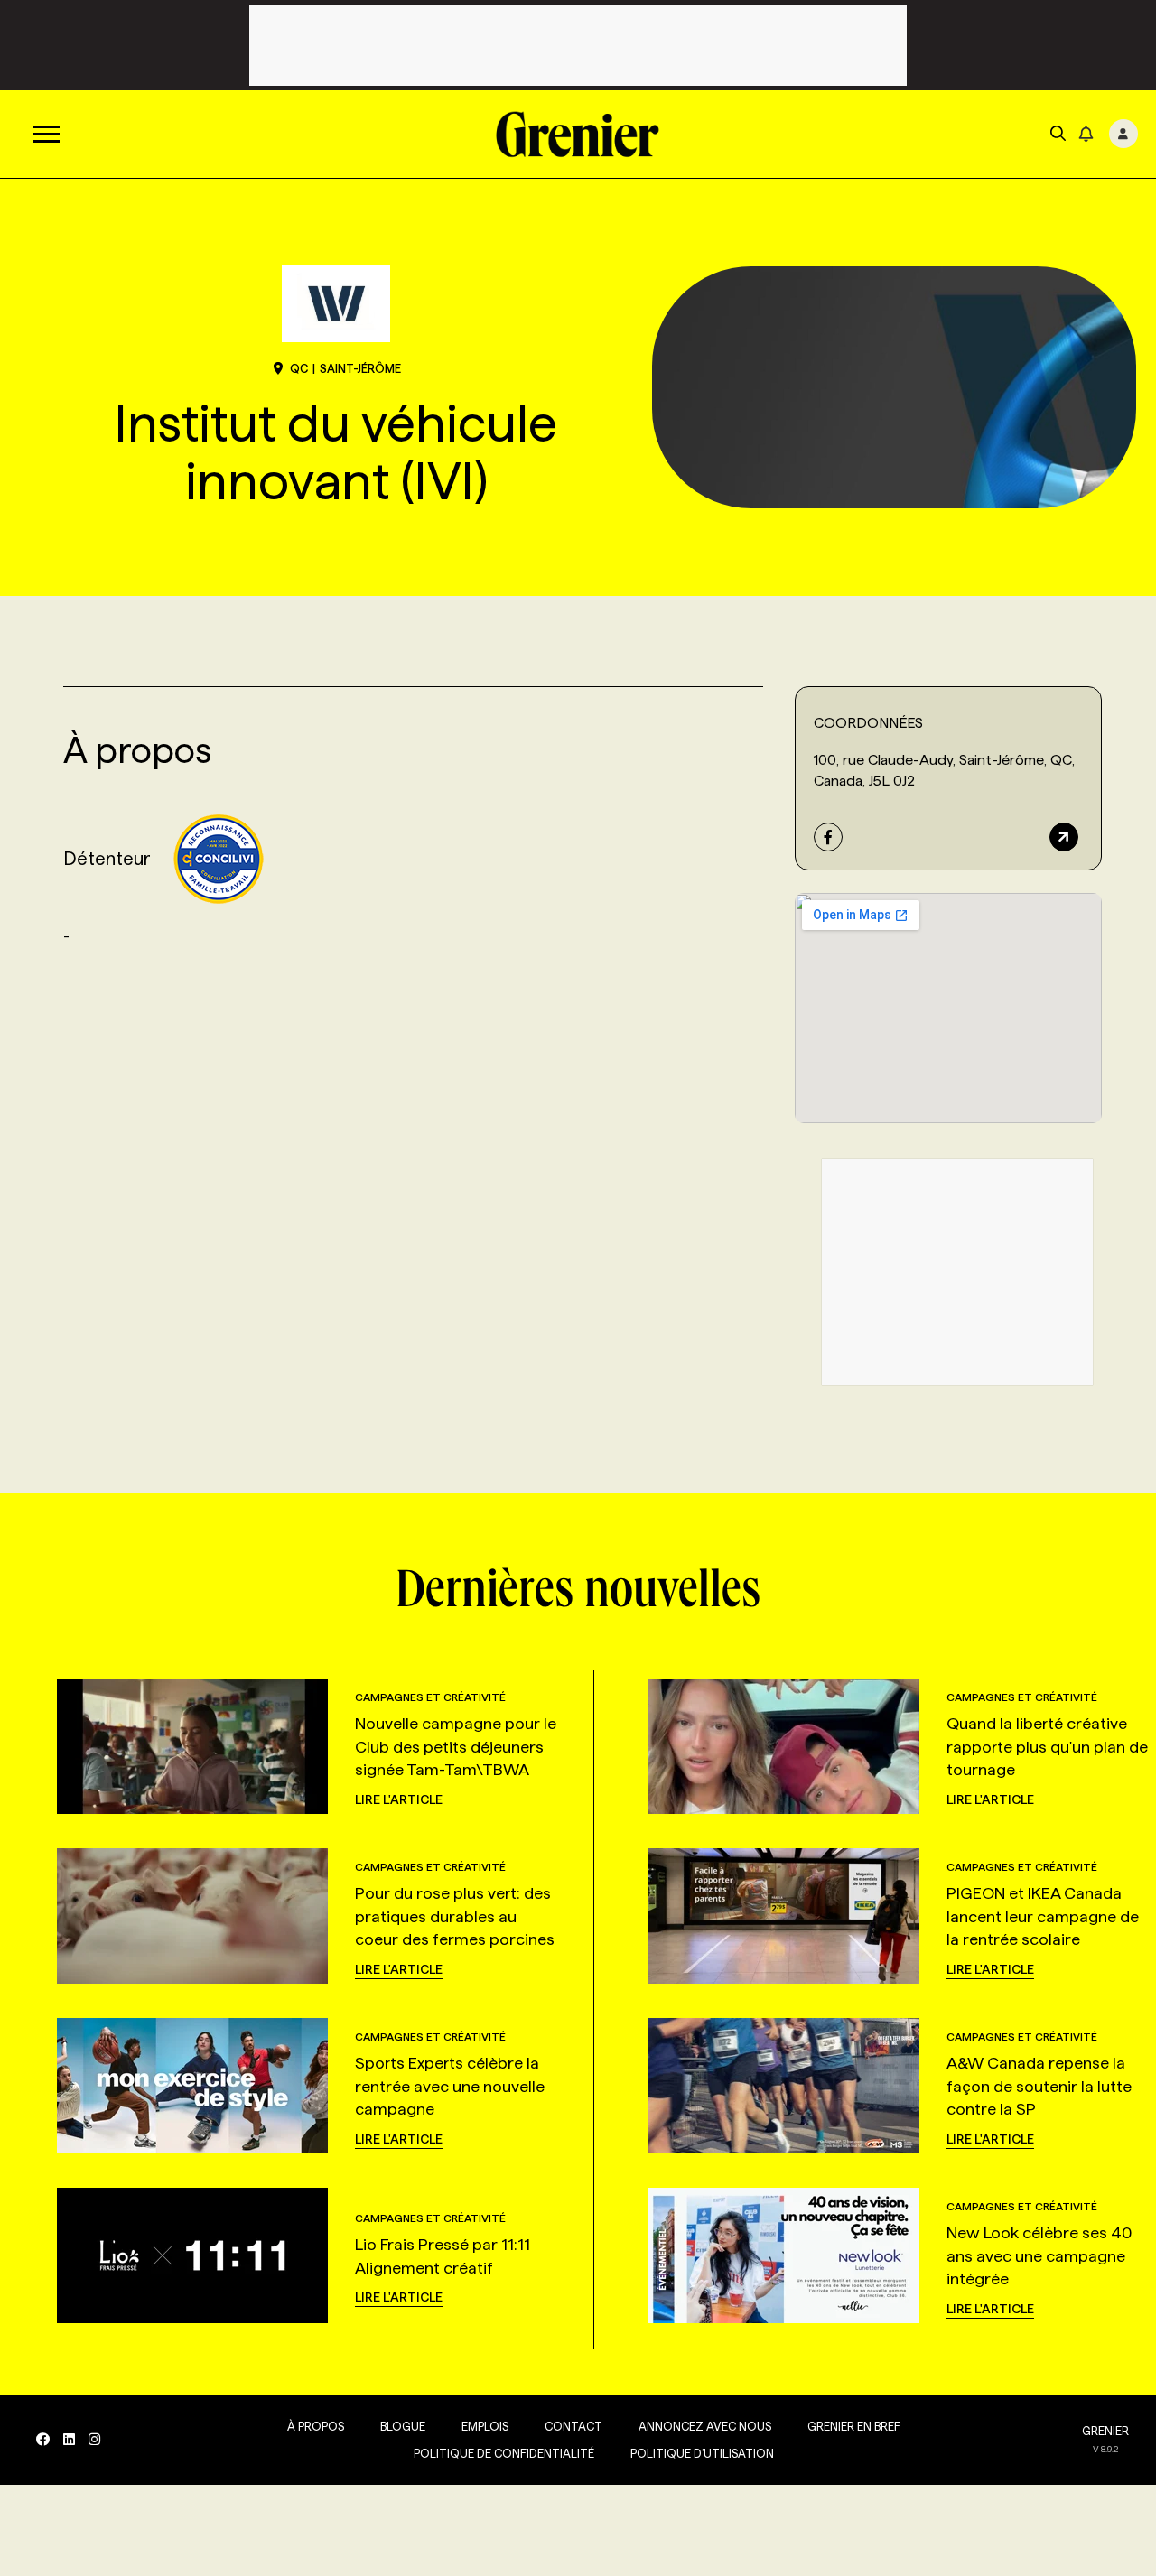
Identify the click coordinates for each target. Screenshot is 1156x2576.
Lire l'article (399, 1799)
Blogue (403, 2426)
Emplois (485, 2426)
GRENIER (1105, 2431)
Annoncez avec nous (705, 2426)
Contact (573, 2426)
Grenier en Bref (854, 2426)
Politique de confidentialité (504, 2453)
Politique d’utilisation (702, 2453)
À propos (316, 2426)
